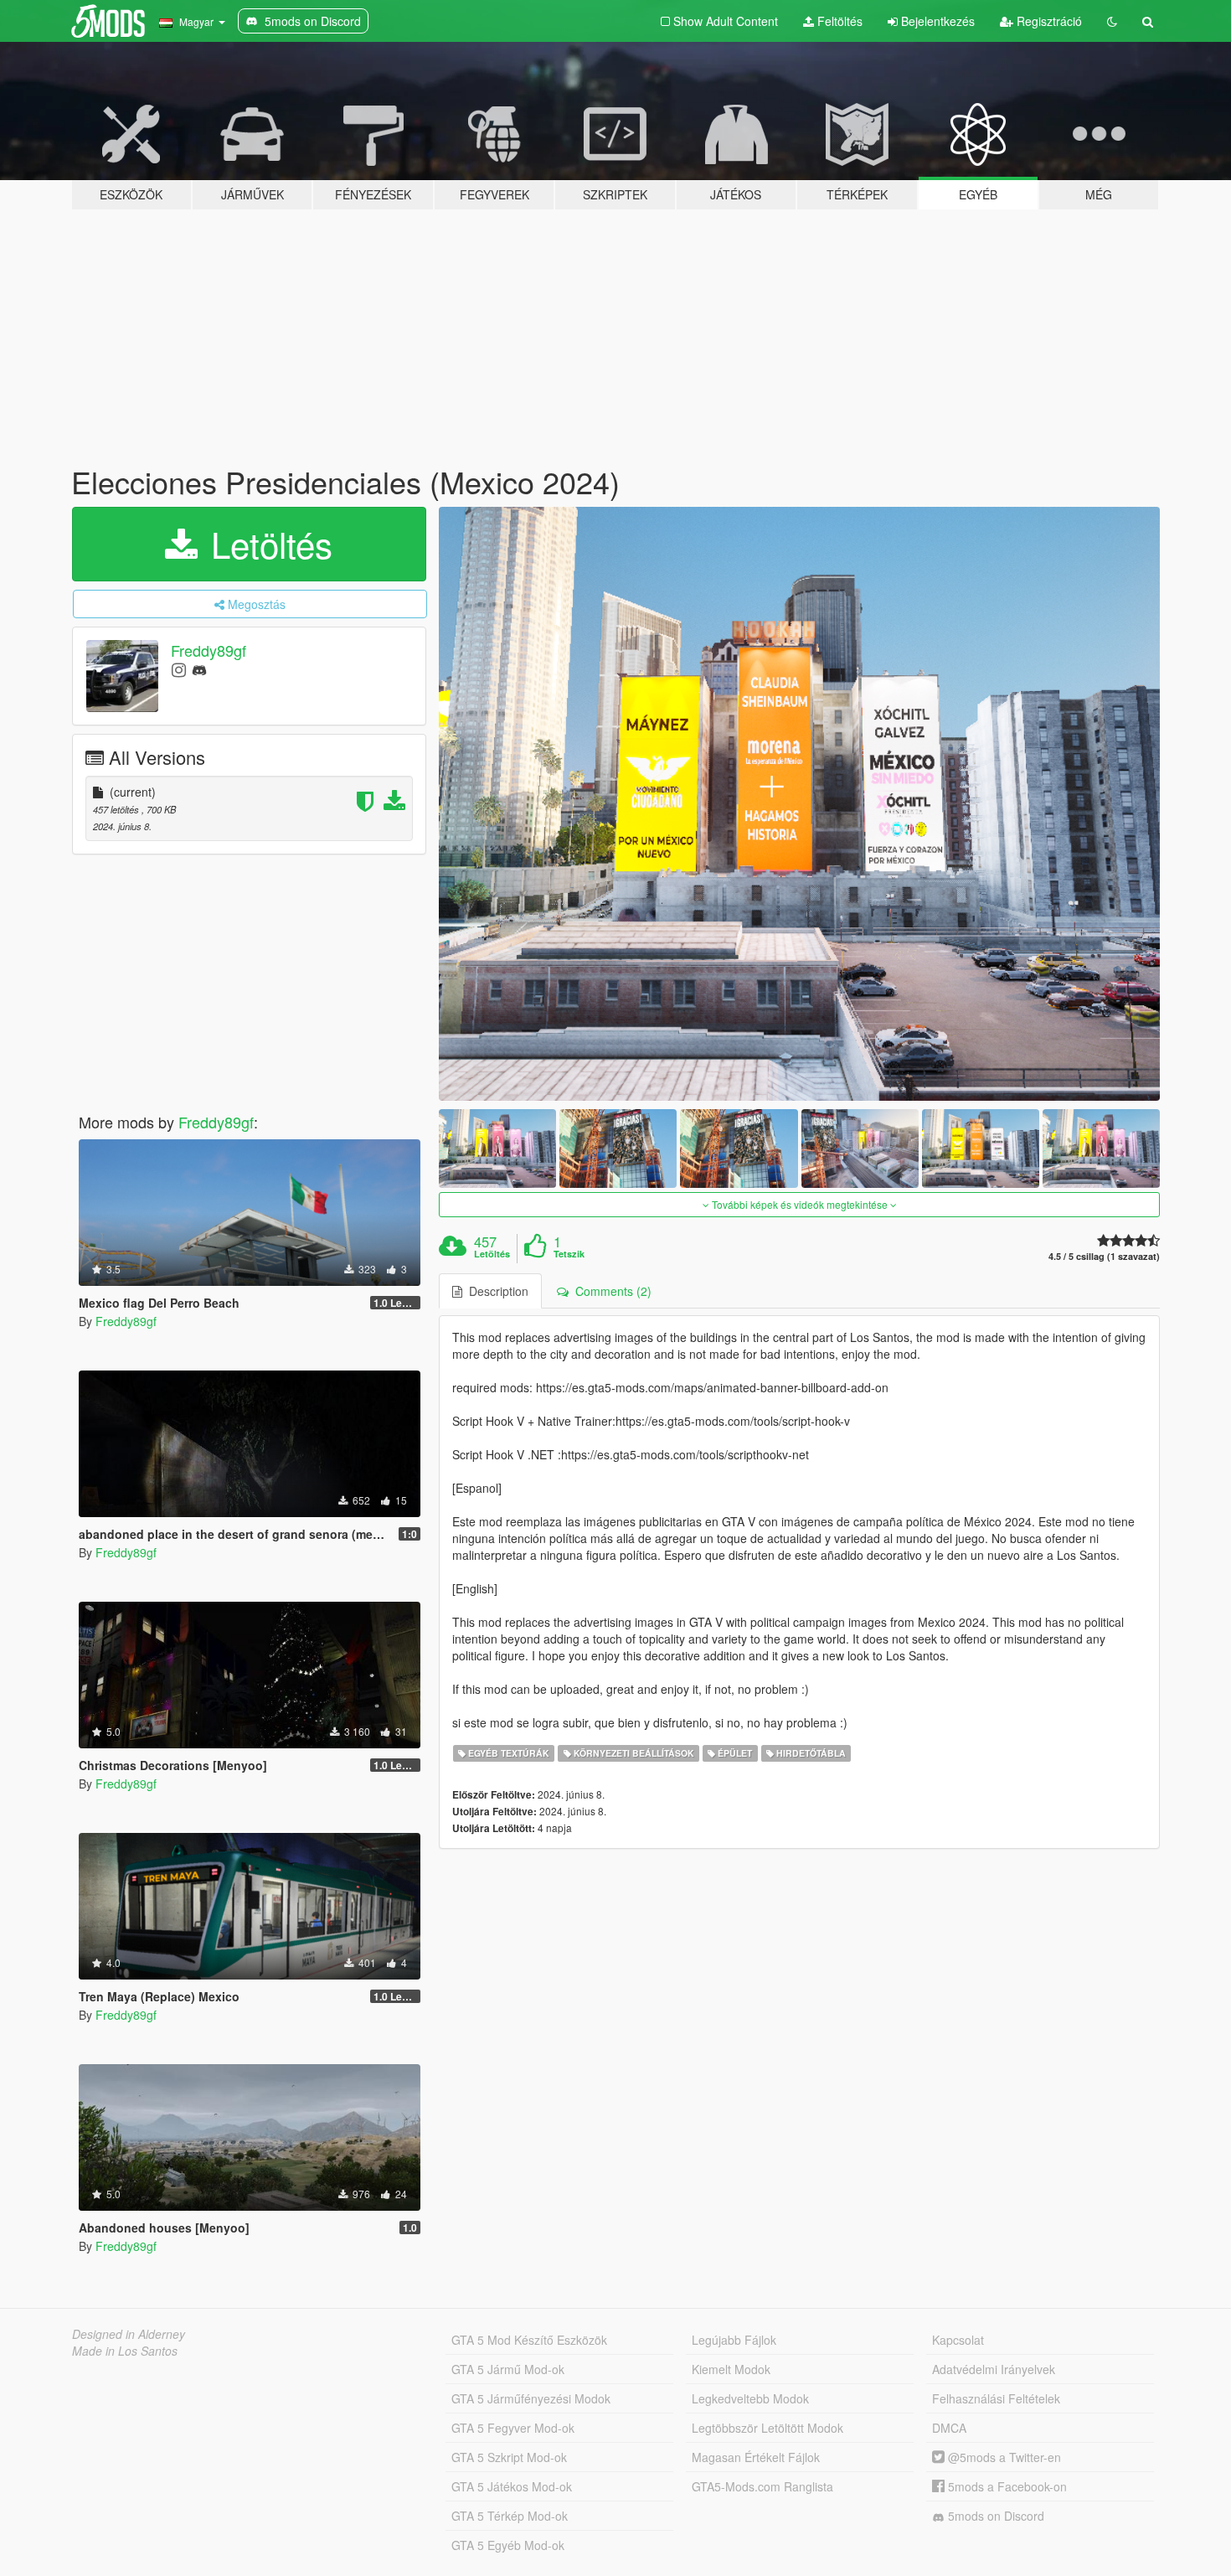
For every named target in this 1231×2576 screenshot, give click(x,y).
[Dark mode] (1112, 21)
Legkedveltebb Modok (750, 2398)
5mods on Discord (994, 2516)
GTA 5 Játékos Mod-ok (512, 2486)
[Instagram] (179, 669)
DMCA (949, 2428)
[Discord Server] (199, 669)
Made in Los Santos (125, 2351)
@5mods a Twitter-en (1003, 2457)
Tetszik (569, 1254)
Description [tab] (495, 1291)
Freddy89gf (209, 650)
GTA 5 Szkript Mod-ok (509, 2457)
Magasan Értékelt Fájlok (756, 2457)
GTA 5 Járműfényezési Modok (531, 2398)
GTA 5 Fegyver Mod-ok (513, 2428)
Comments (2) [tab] (610, 1291)
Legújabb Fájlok (734, 2340)
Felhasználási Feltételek (996, 2398)
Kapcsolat (958, 2340)
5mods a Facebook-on (1006, 2486)
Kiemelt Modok (731, 2369)
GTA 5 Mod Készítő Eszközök (529, 2340)
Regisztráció (1048, 21)
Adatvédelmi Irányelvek (994, 2369)
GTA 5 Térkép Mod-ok (510, 2516)
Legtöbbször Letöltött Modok (767, 2428)
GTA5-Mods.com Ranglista (762, 2486)
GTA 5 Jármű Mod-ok (508, 2369)
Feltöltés (838, 21)
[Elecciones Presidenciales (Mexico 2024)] (800, 804)
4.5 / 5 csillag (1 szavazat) (1104, 1256)
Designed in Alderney (129, 2334)
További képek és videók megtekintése (800, 1204)
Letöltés (267, 544)
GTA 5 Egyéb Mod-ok (508, 2545)
